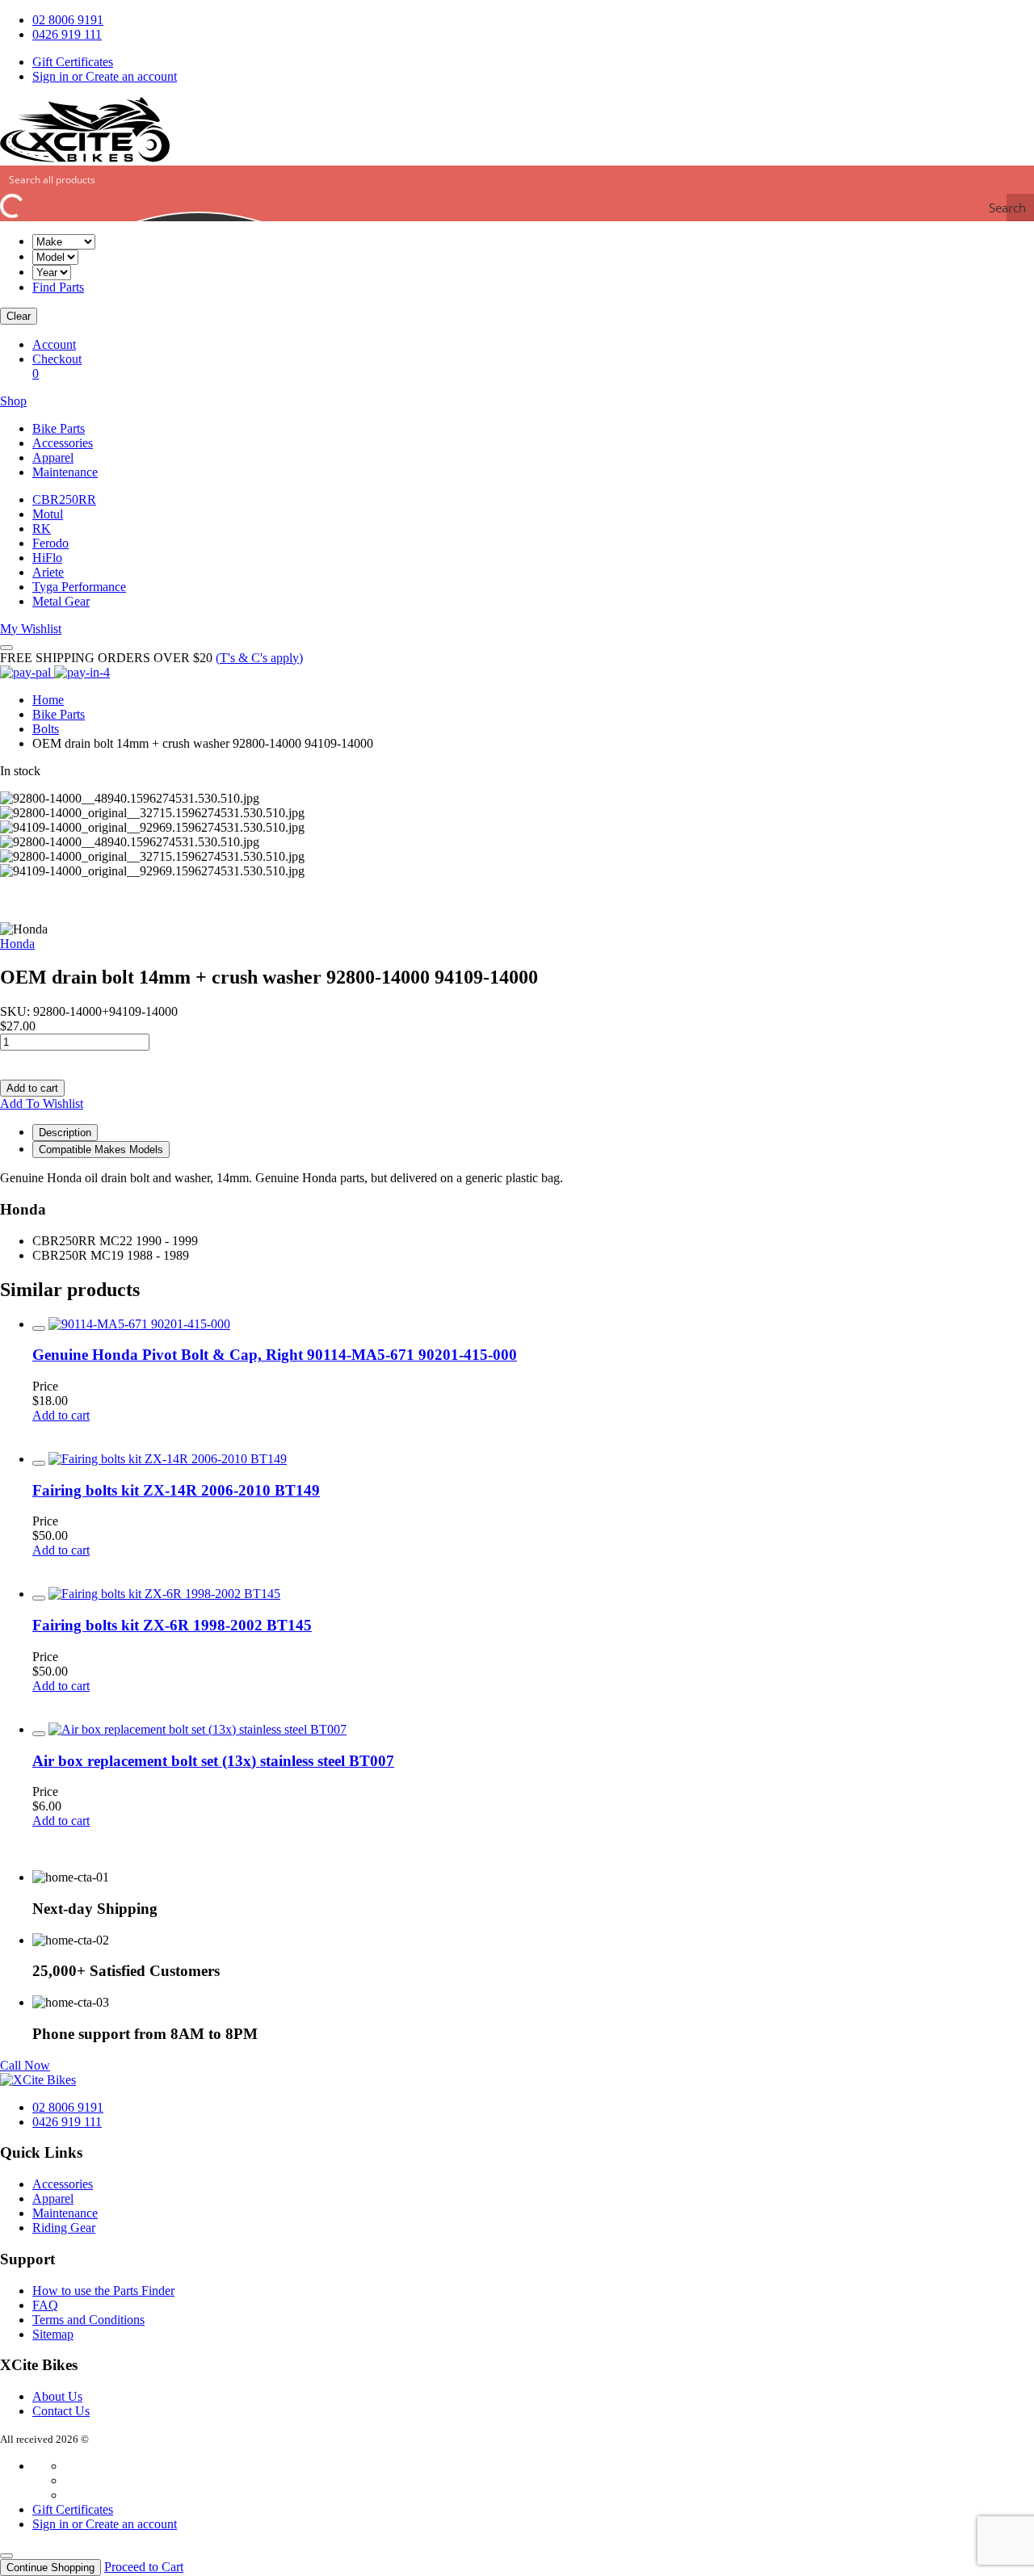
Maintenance (65, 472)
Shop (13, 401)
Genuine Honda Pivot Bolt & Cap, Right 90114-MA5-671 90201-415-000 (275, 1355)
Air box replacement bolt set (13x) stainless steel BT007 (213, 1761)
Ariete (48, 572)
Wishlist (31, 629)
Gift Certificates (73, 62)
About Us (57, 2396)
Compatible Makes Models (101, 1150)
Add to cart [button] (61, 1415)
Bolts (46, 729)
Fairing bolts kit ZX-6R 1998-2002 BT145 (172, 1625)
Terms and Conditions (88, 2320)
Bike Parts (59, 428)
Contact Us (61, 2411)
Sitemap (53, 2334)
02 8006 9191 (68, 20)
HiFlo (47, 558)
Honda (17, 944)
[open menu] (6, 648)
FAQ (45, 2305)
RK (42, 529)
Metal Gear (61, 601)
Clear (19, 316)
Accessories (63, 443)
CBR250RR (64, 499)
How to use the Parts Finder (103, 2291)
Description (65, 1133)
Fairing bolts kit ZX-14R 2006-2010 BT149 (176, 1490)
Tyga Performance (79, 587)
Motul (48, 514)
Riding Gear (64, 2228)
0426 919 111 (67, 34)
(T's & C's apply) (259, 658)
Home (48, 700)
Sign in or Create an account (105, 76)
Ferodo (50, 543)
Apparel (53, 457)
